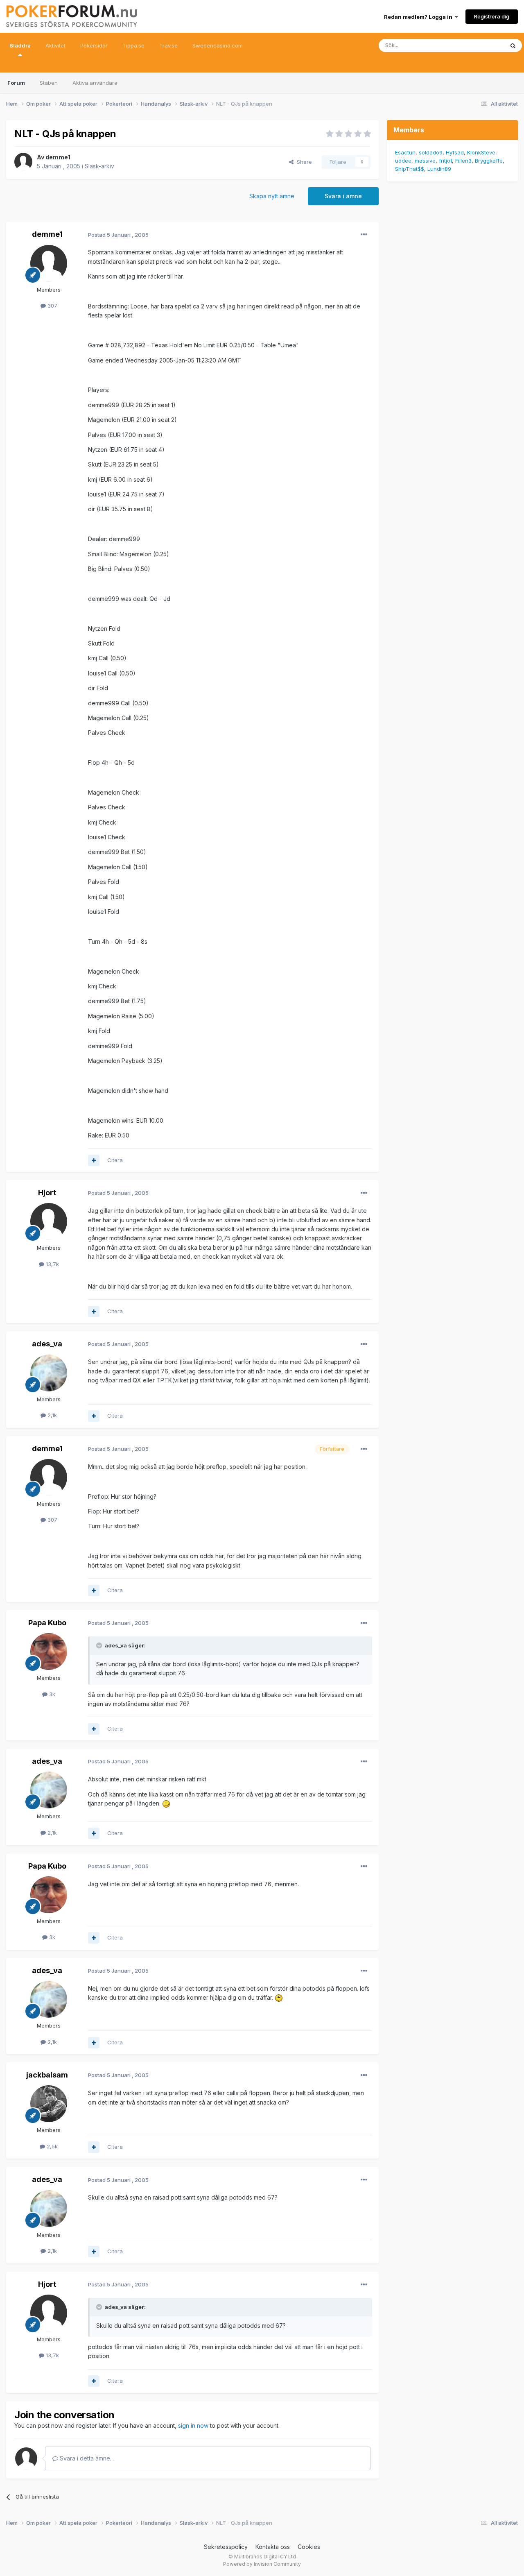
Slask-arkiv (99, 166)
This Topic (480, 45)
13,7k (52, 1264)
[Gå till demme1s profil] (23, 162)
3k (51, 1694)
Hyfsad (455, 152)
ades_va (47, 1344)
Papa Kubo (47, 1623)
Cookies (309, 2547)
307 (52, 306)
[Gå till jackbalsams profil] (49, 2104)
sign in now (193, 2425)
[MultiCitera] (94, 1160)
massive (425, 161)
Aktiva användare (95, 83)
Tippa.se (133, 45)
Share (303, 162)
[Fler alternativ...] (364, 235)
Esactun (405, 152)
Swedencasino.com (218, 45)
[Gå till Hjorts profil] (49, 1221)
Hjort (47, 1193)
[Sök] (513, 45)
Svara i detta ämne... (86, 2458)
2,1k (51, 1415)
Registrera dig (492, 16)
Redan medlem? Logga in (419, 17)
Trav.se (168, 45)
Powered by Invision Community (262, 2564)
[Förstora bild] (166, 1803)
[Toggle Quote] (100, 1645)
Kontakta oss (273, 2547)
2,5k (51, 2146)
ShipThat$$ (410, 169)
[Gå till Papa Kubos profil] (49, 1652)
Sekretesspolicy (226, 2547)
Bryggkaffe (489, 161)
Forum (16, 83)
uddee (403, 161)
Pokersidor (94, 45)
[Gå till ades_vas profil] (49, 1373)
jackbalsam (47, 2075)
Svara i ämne (343, 196)
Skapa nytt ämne (272, 196)
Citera (115, 1160)
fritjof (445, 161)
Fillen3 (463, 161)
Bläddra (20, 45)
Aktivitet (55, 45)
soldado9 (431, 152)
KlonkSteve (481, 152)
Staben (49, 83)
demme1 (58, 157)
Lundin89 (439, 169)
